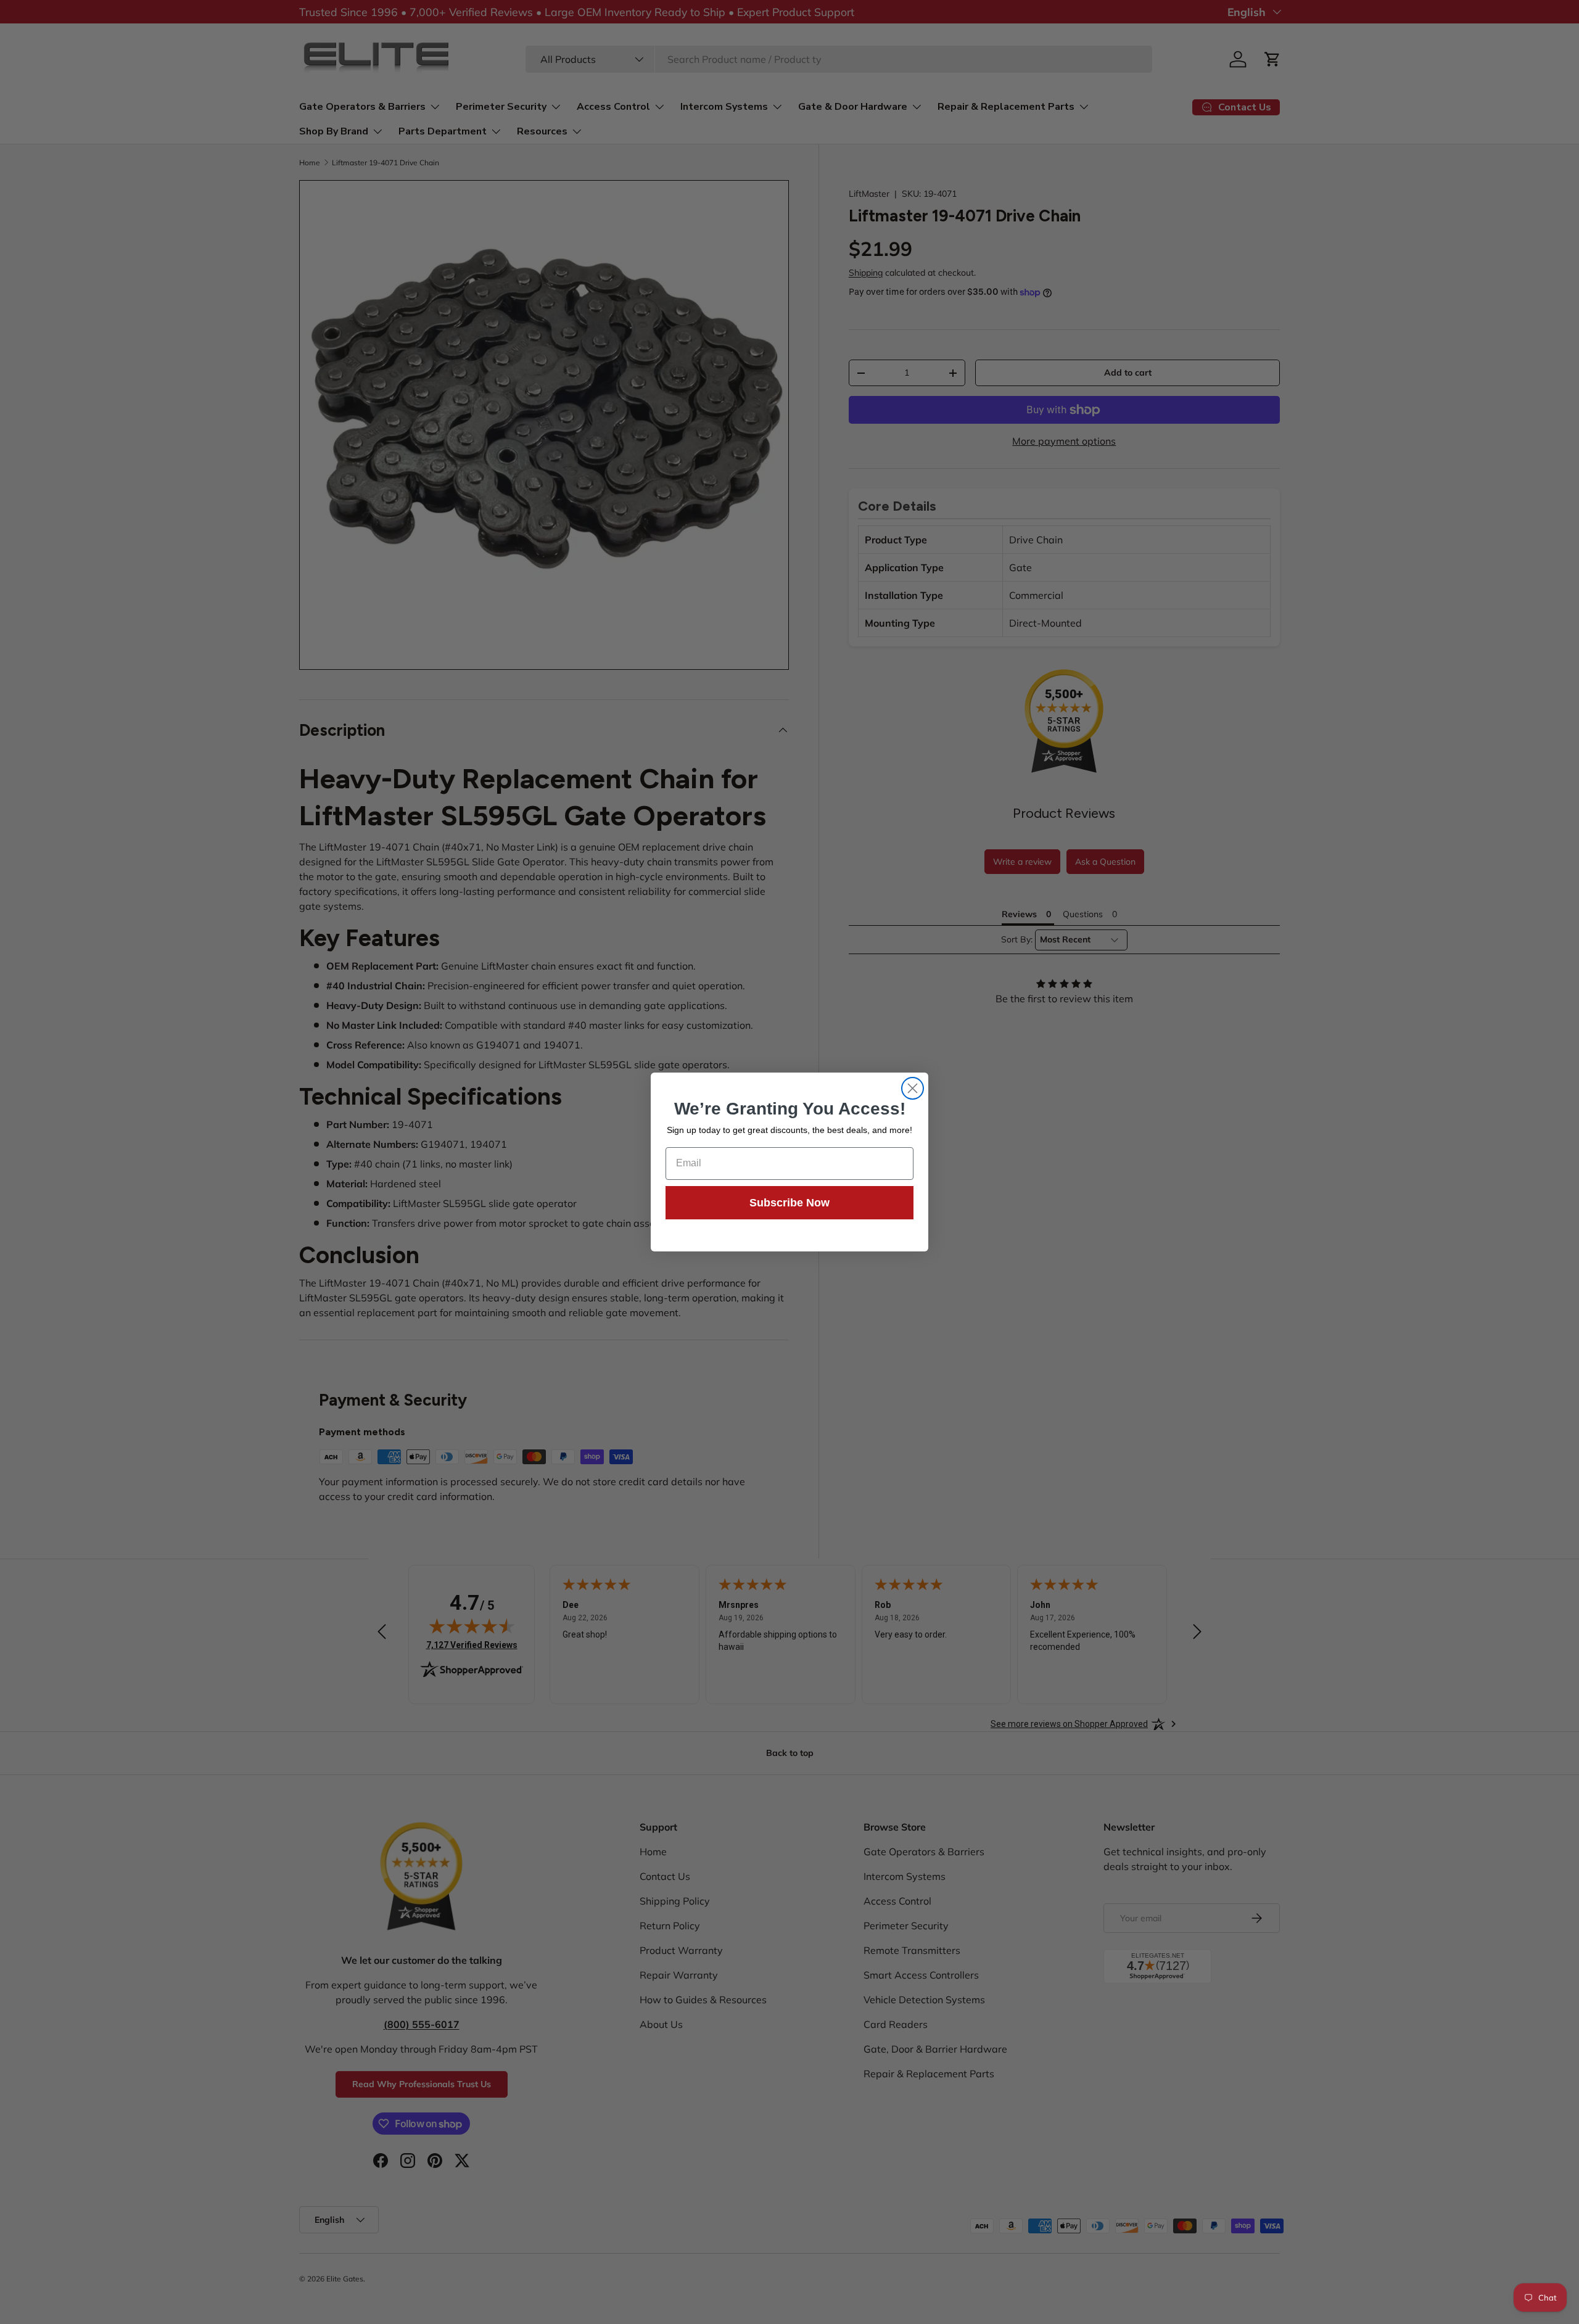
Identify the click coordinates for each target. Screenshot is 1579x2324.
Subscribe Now (789, 1203)
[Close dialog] (913, 1088)
